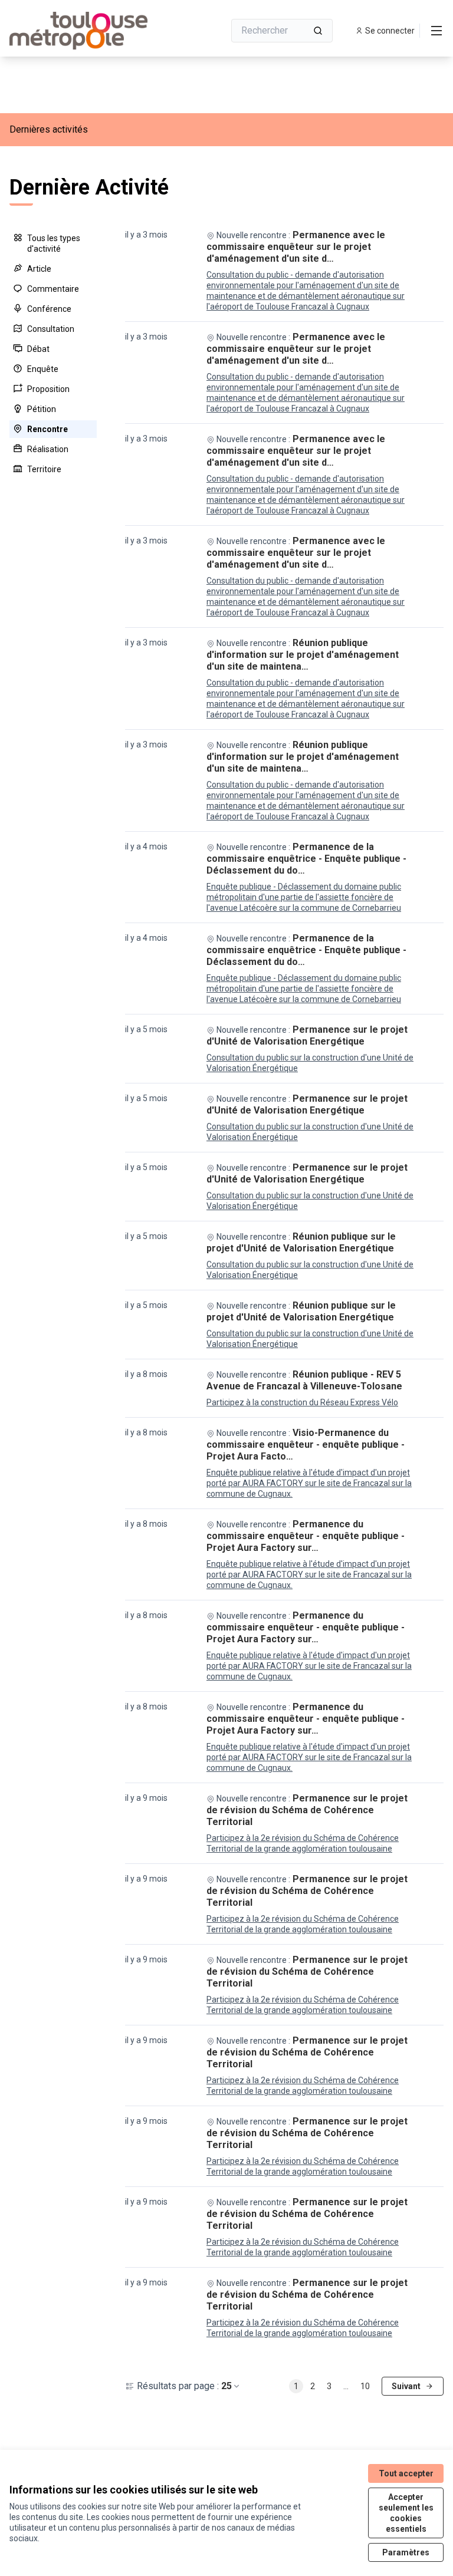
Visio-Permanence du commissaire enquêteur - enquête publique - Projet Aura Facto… (306, 1445)
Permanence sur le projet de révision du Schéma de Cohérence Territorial (307, 1810)
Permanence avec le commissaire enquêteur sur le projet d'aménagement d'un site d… (296, 247)
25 (226, 2386)
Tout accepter (406, 2473)
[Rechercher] (318, 31)
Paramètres (406, 2552)
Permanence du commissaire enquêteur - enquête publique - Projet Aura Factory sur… (306, 1536)
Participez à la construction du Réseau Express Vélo (302, 1402)
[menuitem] (53, 243)
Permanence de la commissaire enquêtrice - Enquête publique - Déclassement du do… (306, 859)
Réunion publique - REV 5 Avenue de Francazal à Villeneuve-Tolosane (304, 1380)
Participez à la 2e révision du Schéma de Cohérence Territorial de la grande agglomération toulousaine (303, 1843)
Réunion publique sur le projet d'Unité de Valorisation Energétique (301, 1242)
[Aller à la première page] (88, 31)
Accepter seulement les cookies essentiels (406, 2513)
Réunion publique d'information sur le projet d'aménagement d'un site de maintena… (303, 655)
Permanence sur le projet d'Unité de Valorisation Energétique (307, 1035)
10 (365, 2386)
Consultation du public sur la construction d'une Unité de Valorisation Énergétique (310, 1063)
